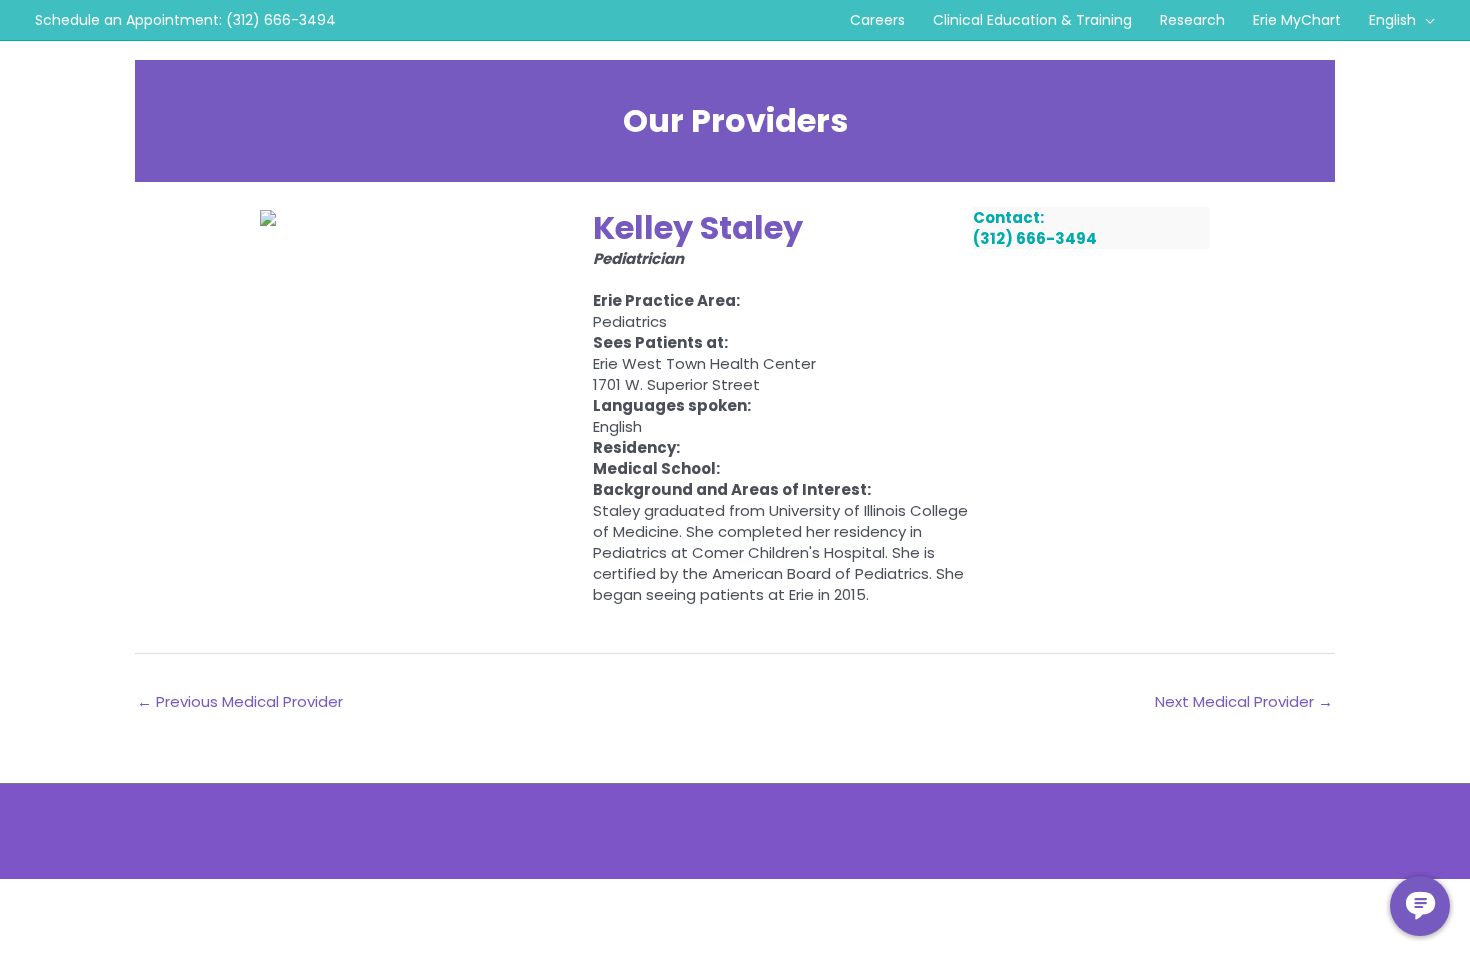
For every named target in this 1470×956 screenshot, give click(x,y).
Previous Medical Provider (240, 701)
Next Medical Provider (1244, 701)
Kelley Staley (698, 227)
